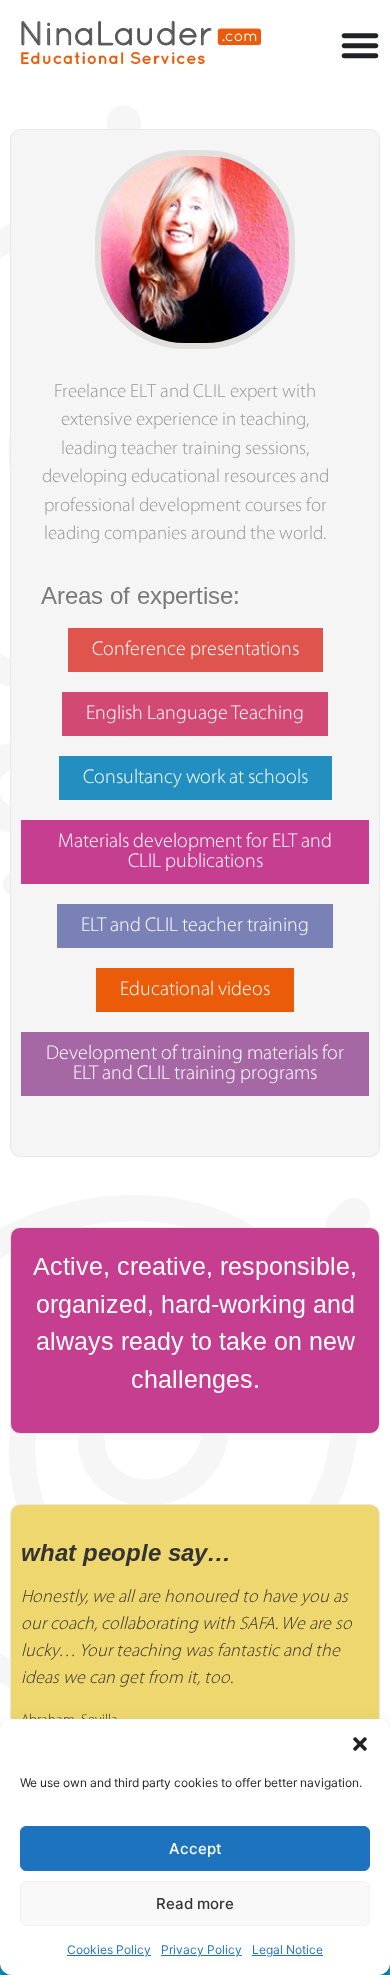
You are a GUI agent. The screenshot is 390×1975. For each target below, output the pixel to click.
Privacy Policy (201, 1949)
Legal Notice (287, 1949)
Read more (195, 1903)
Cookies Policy (109, 1949)
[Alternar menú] (360, 45)
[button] (360, 1744)
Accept (195, 1848)
